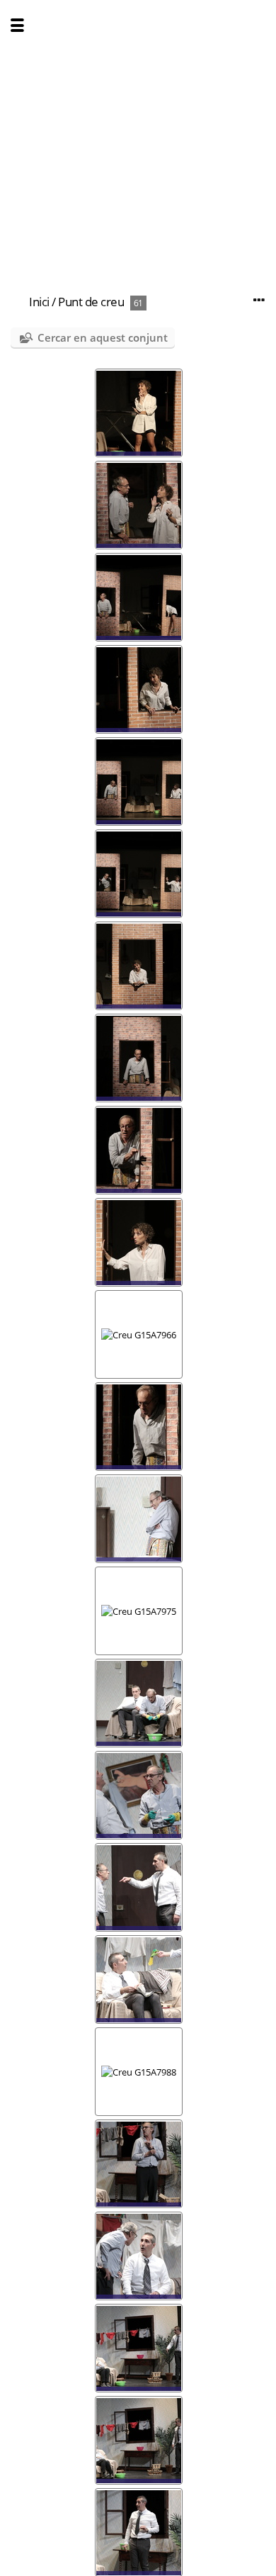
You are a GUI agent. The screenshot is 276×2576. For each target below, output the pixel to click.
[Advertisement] (138, 138)
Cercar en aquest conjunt (103, 337)
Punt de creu (91, 302)
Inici (39, 302)
